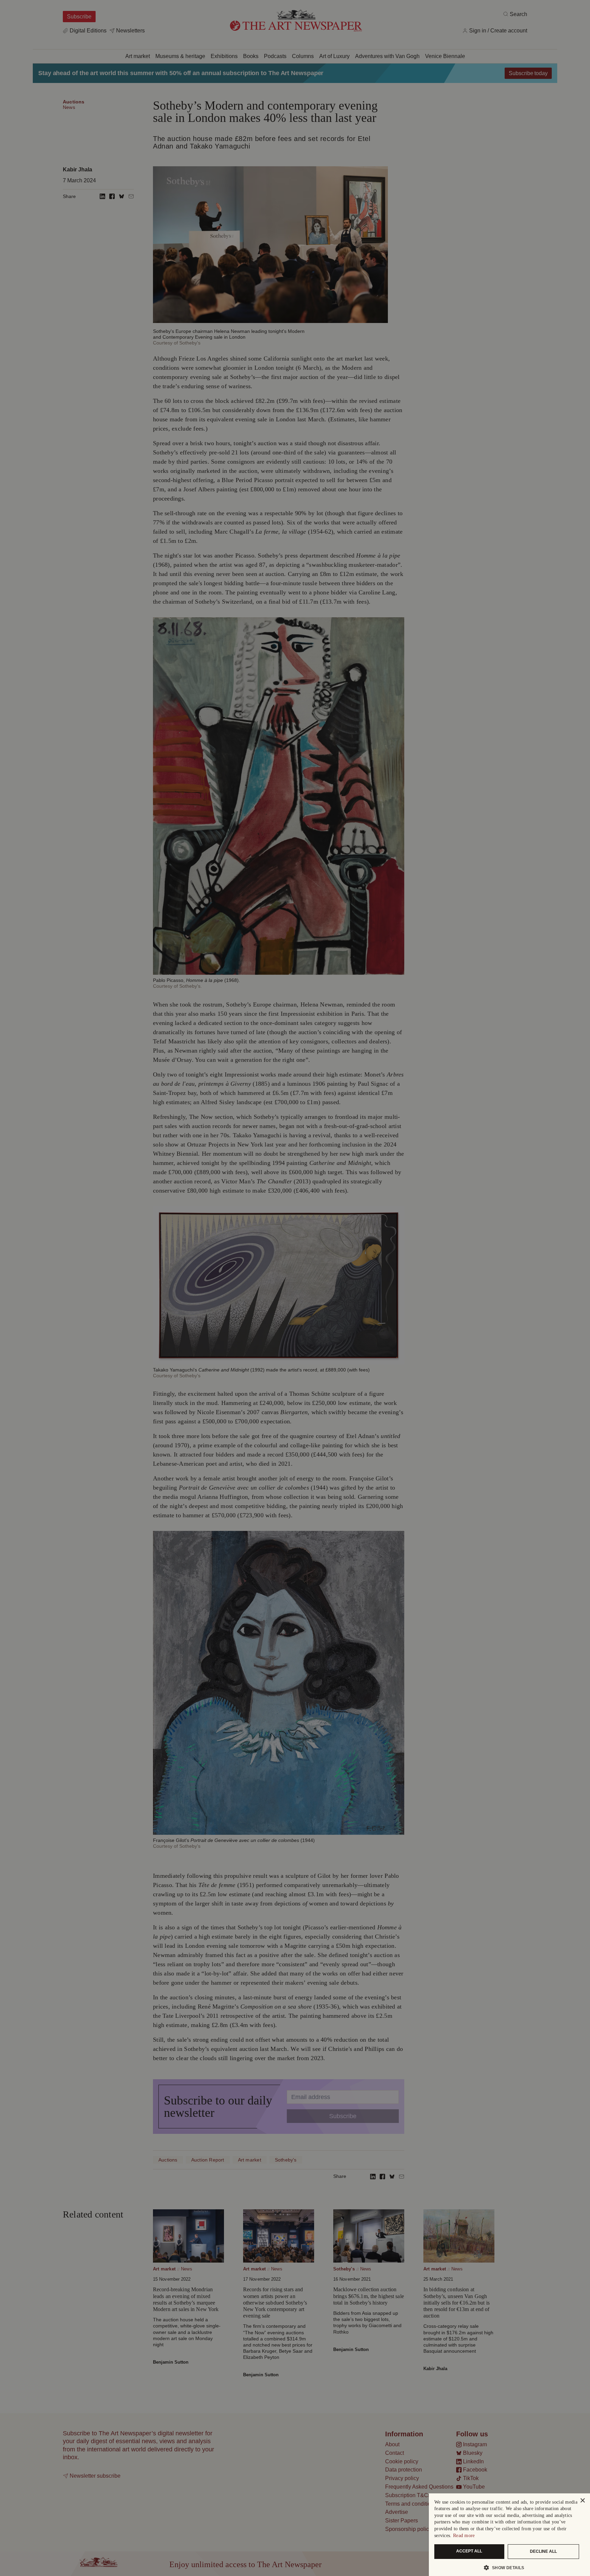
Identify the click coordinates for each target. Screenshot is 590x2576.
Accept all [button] (469, 2551)
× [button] (582, 2501)
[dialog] (509, 2535)
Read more (464, 2536)
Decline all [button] (543, 2551)
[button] (507, 2567)
